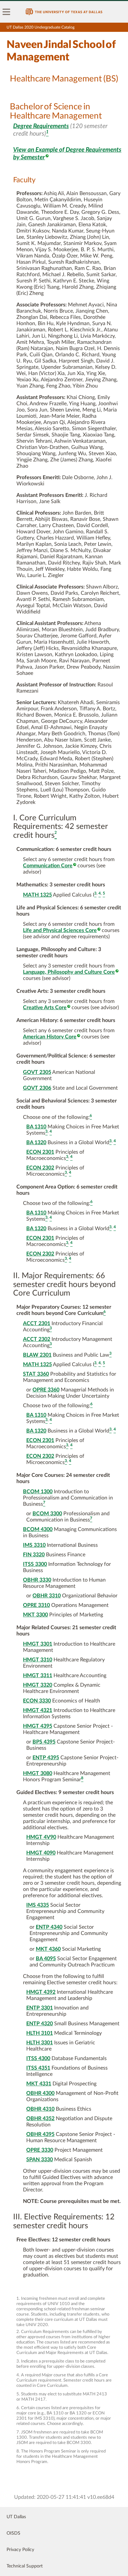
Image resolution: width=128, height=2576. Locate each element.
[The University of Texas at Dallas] (64, 12)
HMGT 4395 (38, 1726)
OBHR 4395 (40, 2134)
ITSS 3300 (35, 1564)
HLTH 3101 (40, 2033)
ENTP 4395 (46, 1758)
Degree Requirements (41, 126)
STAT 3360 (36, 1374)
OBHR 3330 (37, 1580)
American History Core (50, 1037)
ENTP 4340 (49, 1927)
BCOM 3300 (47, 1514)
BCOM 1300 (38, 1492)
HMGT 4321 (38, 1710)
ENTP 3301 (40, 2008)
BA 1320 (36, 1143)
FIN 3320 (34, 1555)
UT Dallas (16, 2517)
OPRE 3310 (36, 1605)
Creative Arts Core (45, 1008)
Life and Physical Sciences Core (60, 930)
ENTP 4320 (40, 2024)
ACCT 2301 (37, 1323)
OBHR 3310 (47, 1596)
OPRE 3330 (40, 2150)
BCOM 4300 (38, 1529)
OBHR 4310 (40, 2109)
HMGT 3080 (38, 1773)
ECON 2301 (40, 1152)
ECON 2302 (40, 1168)
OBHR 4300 (40, 2093)
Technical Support (25, 2566)
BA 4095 (46, 1959)
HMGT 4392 (41, 1992)
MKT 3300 (35, 1615)
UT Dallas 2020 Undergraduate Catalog (41, 27)
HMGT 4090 (41, 1853)
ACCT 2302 (37, 1339)
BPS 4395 (44, 1742)
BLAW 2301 (37, 1355)
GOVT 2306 (37, 1088)
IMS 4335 (38, 1905)
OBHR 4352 (40, 2119)
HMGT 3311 (38, 1676)
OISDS (13, 2533)
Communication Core (48, 866)
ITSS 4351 (38, 2068)
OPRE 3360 (46, 1390)
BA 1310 (36, 1127)
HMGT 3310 (38, 1660)
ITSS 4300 (38, 2058)
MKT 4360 (48, 1949)
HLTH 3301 (40, 2043)
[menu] (7, 12)
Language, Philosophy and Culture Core (69, 972)
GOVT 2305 (37, 1072)
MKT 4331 (39, 2084)
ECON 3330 (37, 1701)
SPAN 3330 (40, 2160)
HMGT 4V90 (41, 1837)
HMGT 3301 (38, 1644)
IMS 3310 (34, 1545)
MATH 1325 (37, 895)
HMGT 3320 (38, 1685)
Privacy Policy (20, 2550)
